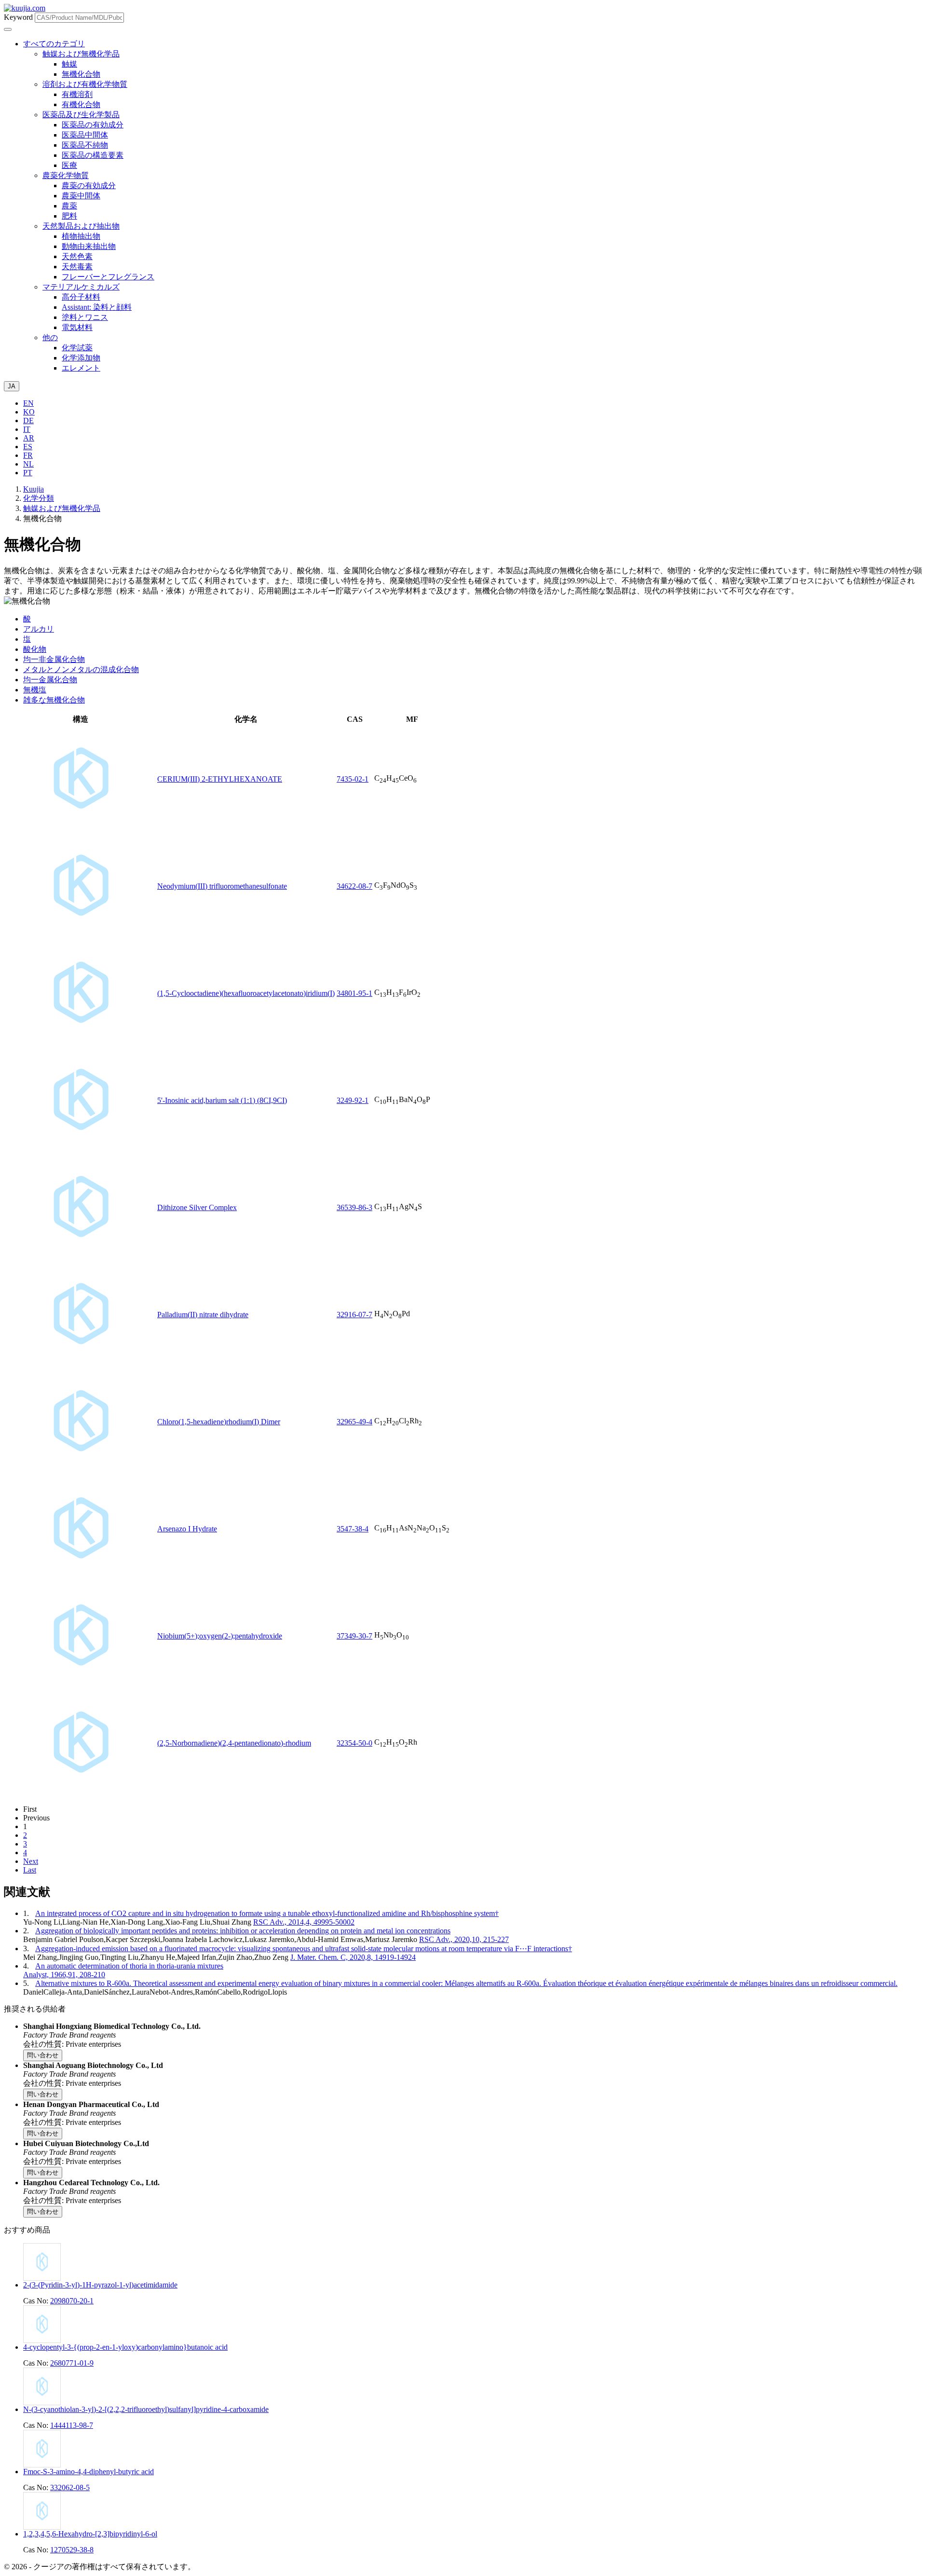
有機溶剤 (77, 94)
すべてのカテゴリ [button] (54, 44)
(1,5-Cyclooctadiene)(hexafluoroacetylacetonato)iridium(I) (246, 993)
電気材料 (77, 327)
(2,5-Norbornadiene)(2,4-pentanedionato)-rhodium (234, 1743)
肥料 (69, 216)
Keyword (18, 17)
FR (28, 455)
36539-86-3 (354, 1207)
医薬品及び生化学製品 (81, 115)
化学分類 (39, 498)
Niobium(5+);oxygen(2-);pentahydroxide (220, 1636)
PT (28, 473)
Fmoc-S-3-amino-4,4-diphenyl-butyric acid (89, 2472)
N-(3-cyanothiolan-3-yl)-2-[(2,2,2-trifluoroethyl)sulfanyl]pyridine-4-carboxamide (146, 2409)
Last (30, 1870)
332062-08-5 (70, 2487)
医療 (69, 165)
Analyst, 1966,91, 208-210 (64, 1975)
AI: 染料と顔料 (97, 307)
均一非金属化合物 (54, 659)
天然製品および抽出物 (81, 226)
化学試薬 (77, 348)
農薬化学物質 (66, 175)
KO (29, 412)
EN (28, 403)
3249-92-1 (353, 1100)
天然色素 (77, 256)
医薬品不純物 (85, 145)
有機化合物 (81, 104)
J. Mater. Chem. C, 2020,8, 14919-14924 (353, 1957)
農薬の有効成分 (89, 186)
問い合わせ (43, 2055)
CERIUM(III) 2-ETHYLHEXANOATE (220, 779)
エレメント (81, 368)
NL (28, 464)
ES (28, 447)
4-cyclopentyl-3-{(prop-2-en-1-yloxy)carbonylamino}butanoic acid (125, 2347)
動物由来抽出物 (89, 246)
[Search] (8, 29)
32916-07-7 (354, 1315)
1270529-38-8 (72, 2550)
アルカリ (39, 629)
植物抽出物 (81, 236)
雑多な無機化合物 (54, 700)
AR (29, 438)
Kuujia (34, 489)
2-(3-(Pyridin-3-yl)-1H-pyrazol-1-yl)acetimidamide (100, 2285)
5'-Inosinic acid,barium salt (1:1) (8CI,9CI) (222, 1100)
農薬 (69, 206)
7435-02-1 (353, 779)
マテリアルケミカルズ (81, 287)
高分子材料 (81, 297)
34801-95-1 (354, 993)
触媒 (69, 64)
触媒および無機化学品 (81, 54)
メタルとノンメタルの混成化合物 (81, 669)
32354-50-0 (354, 1743)
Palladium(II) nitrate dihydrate (203, 1315)
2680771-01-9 (72, 2363)
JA (12, 386)
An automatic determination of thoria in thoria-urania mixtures (129, 1966)
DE (28, 420)
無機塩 (35, 690)
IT (27, 429)
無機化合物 (81, 74)
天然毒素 (77, 267)
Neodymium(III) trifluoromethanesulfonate (222, 886)
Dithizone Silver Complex (197, 1207)
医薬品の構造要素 (93, 155)
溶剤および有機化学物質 (85, 84)
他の (50, 337)
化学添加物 (81, 358)
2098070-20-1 (72, 2301)
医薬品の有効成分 (93, 125)
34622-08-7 (354, 886)
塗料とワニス (85, 317)
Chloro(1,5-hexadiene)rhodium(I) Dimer (219, 1422)
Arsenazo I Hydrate (187, 1529)
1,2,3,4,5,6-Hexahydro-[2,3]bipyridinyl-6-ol (90, 2534)
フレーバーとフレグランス (108, 277)
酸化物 (35, 649)
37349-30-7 (354, 1636)
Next (31, 1861)
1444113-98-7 (72, 2425)
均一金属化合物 (50, 680)
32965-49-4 (354, 1422)
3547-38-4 (353, 1529)
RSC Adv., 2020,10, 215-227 (464, 1939)
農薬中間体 (81, 196)
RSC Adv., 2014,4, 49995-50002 (304, 1922)
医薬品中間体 (85, 135)
